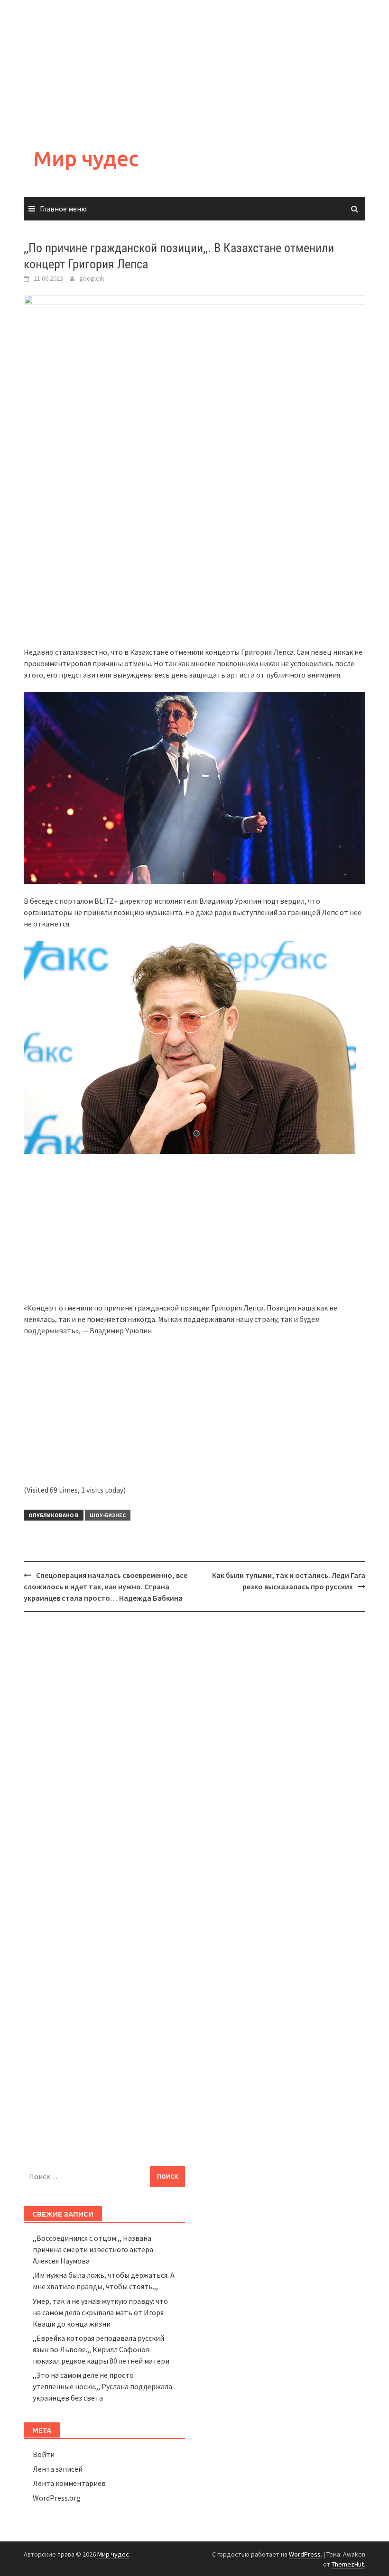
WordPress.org (57, 2498)
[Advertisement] (194, 66)
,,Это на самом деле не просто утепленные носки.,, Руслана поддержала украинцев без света (102, 2386)
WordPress (305, 2554)
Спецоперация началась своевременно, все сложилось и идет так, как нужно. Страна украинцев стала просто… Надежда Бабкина (106, 1586)
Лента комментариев (69, 2483)
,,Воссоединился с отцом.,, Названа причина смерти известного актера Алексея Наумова (93, 2249)
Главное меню (63, 209)
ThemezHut (348, 2564)
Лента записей (58, 2469)
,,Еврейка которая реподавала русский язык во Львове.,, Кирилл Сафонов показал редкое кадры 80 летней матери (101, 2349)
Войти (44, 2454)
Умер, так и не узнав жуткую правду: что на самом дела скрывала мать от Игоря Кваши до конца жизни (100, 2312)
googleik (92, 278)
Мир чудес (86, 158)
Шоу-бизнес (108, 1515)
